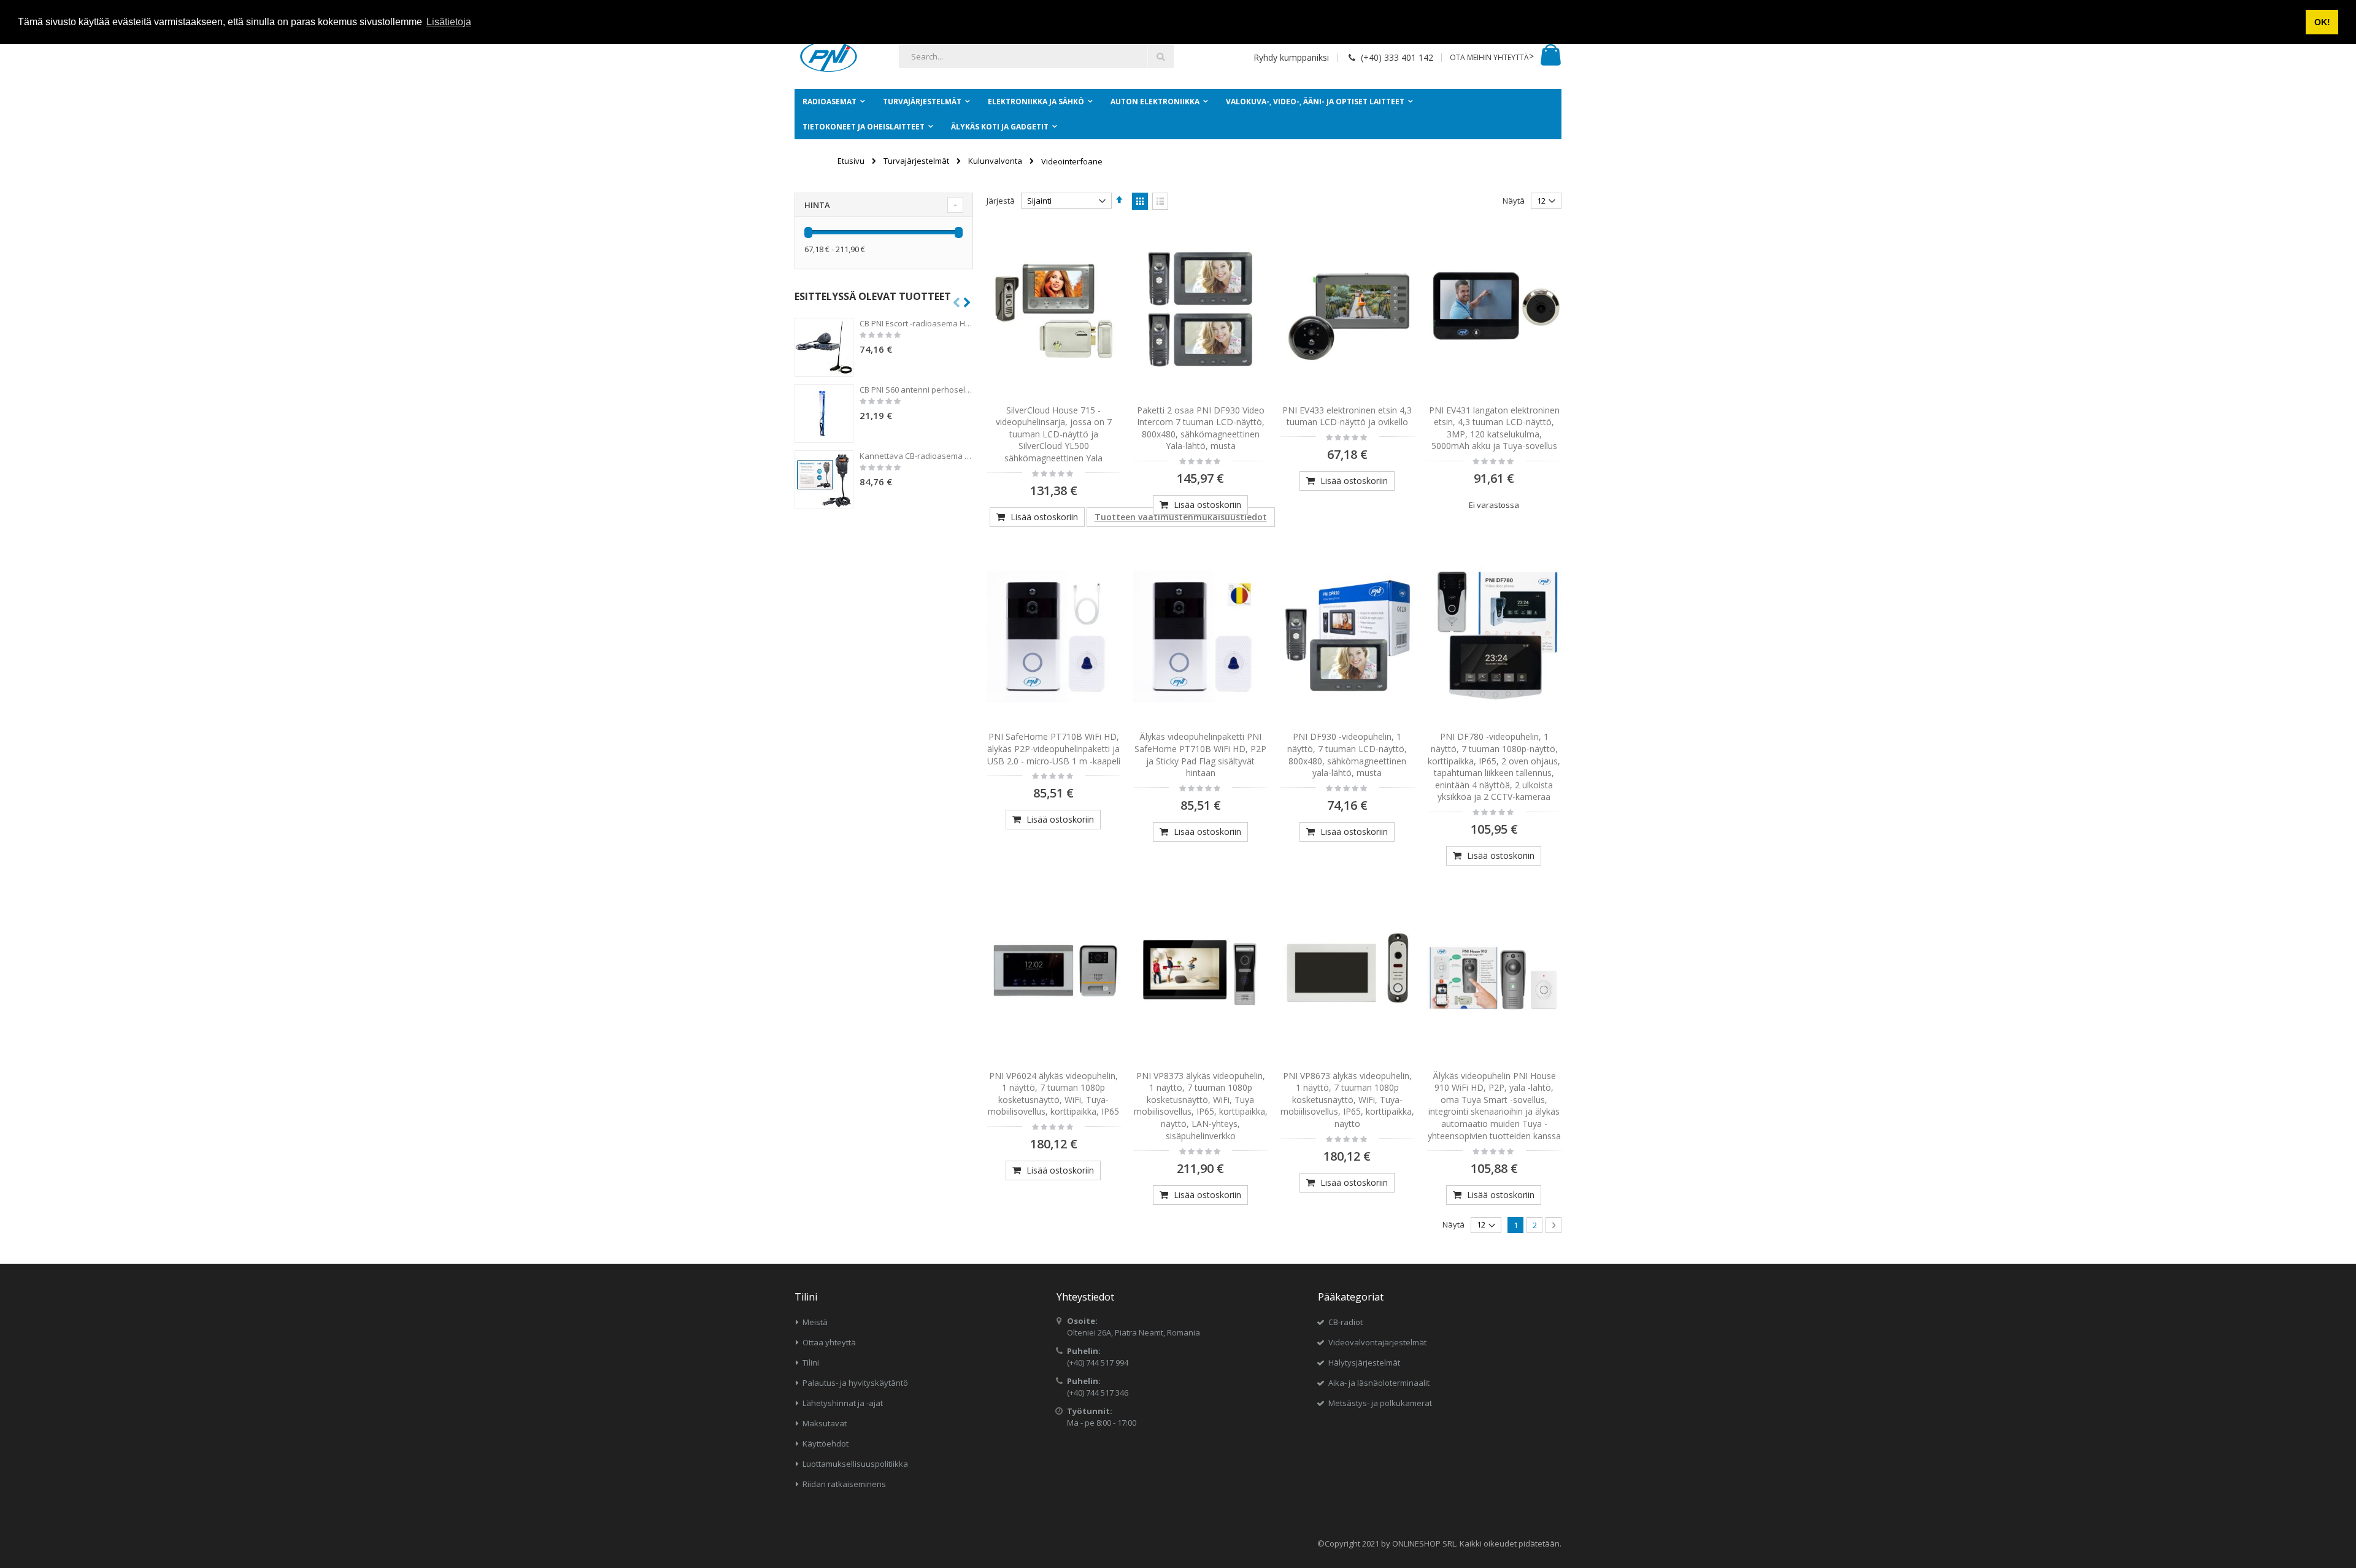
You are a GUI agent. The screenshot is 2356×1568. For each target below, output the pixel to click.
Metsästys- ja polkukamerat (1380, 1403)
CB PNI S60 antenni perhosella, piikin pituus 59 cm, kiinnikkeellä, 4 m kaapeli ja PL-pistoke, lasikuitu (916, 390)
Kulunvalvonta (995, 161)
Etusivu (851, 161)
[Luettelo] (1160, 201)
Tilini (811, 1362)
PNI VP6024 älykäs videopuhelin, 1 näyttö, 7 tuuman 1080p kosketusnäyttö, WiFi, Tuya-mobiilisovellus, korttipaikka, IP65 (1053, 1094)
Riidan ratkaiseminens (844, 1484)
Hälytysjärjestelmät (1364, 1362)
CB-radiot (1345, 1322)
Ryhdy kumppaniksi (1291, 57)
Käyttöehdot (826, 1443)
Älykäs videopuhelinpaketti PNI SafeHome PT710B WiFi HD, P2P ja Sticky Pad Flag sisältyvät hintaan (1200, 755)
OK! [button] (2322, 22)
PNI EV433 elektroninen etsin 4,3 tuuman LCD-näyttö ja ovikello (1347, 416)
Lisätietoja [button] (449, 22)
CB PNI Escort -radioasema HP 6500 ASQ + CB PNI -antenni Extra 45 (916, 323)
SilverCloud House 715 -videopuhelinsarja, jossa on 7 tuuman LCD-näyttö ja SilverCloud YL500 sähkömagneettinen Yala (1054, 434)
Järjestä (1001, 201)
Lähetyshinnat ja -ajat (843, 1403)
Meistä (815, 1322)
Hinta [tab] (817, 205)
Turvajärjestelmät (916, 161)
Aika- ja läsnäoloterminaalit (1379, 1383)
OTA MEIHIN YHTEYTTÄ (1489, 57)
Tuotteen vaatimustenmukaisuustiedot (1181, 517)
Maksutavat (825, 1423)
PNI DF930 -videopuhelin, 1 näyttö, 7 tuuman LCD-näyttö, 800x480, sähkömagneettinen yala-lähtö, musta (1347, 755)
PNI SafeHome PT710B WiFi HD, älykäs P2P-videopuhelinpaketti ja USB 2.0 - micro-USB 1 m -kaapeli (1054, 748)
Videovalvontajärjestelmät (1377, 1342)
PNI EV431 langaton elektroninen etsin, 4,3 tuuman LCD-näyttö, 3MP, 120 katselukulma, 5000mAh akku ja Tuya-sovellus (1494, 428)
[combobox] (1036, 56)
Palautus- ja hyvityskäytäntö (855, 1383)
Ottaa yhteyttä (829, 1342)
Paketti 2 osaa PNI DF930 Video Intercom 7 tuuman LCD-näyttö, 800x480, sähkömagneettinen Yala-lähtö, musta (1201, 428)
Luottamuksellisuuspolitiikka (855, 1464)
